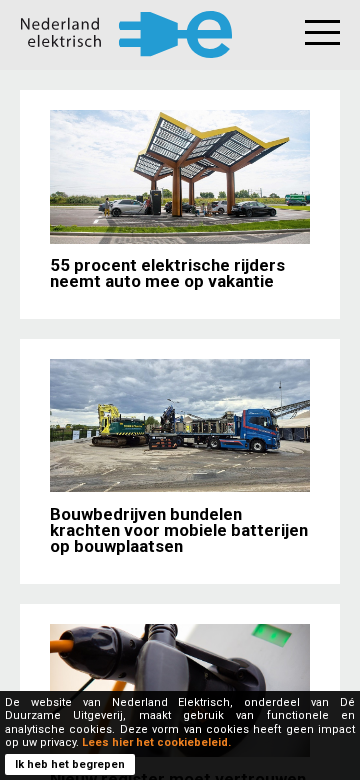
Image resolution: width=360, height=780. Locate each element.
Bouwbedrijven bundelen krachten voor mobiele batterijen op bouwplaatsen (179, 530)
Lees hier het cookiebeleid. (156, 742)
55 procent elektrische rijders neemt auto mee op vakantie (167, 273)
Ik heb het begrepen (70, 764)
